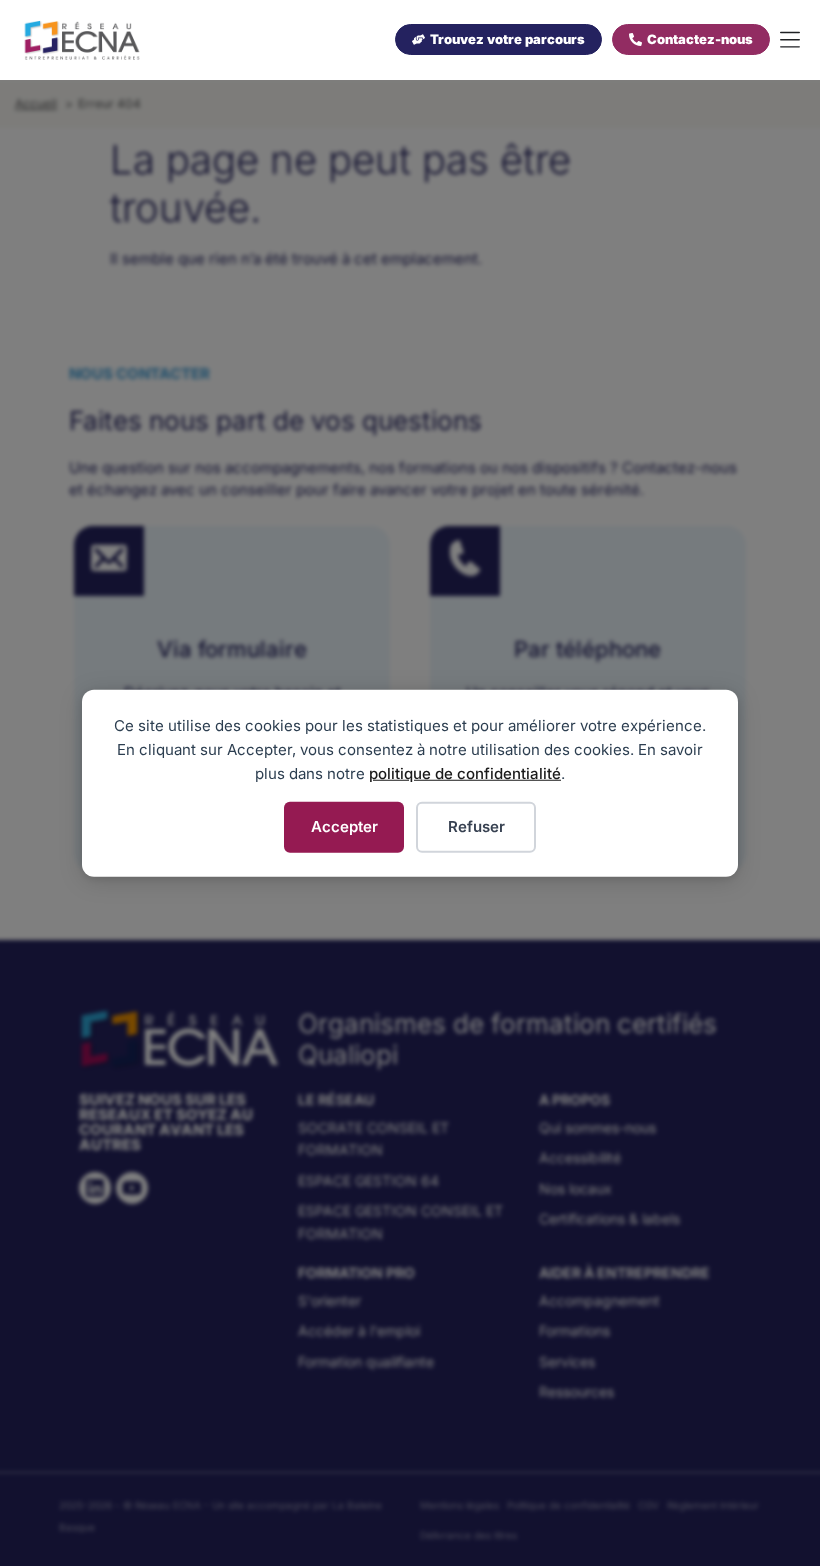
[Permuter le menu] (790, 40)
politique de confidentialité (465, 773)
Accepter (344, 826)
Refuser (476, 826)
